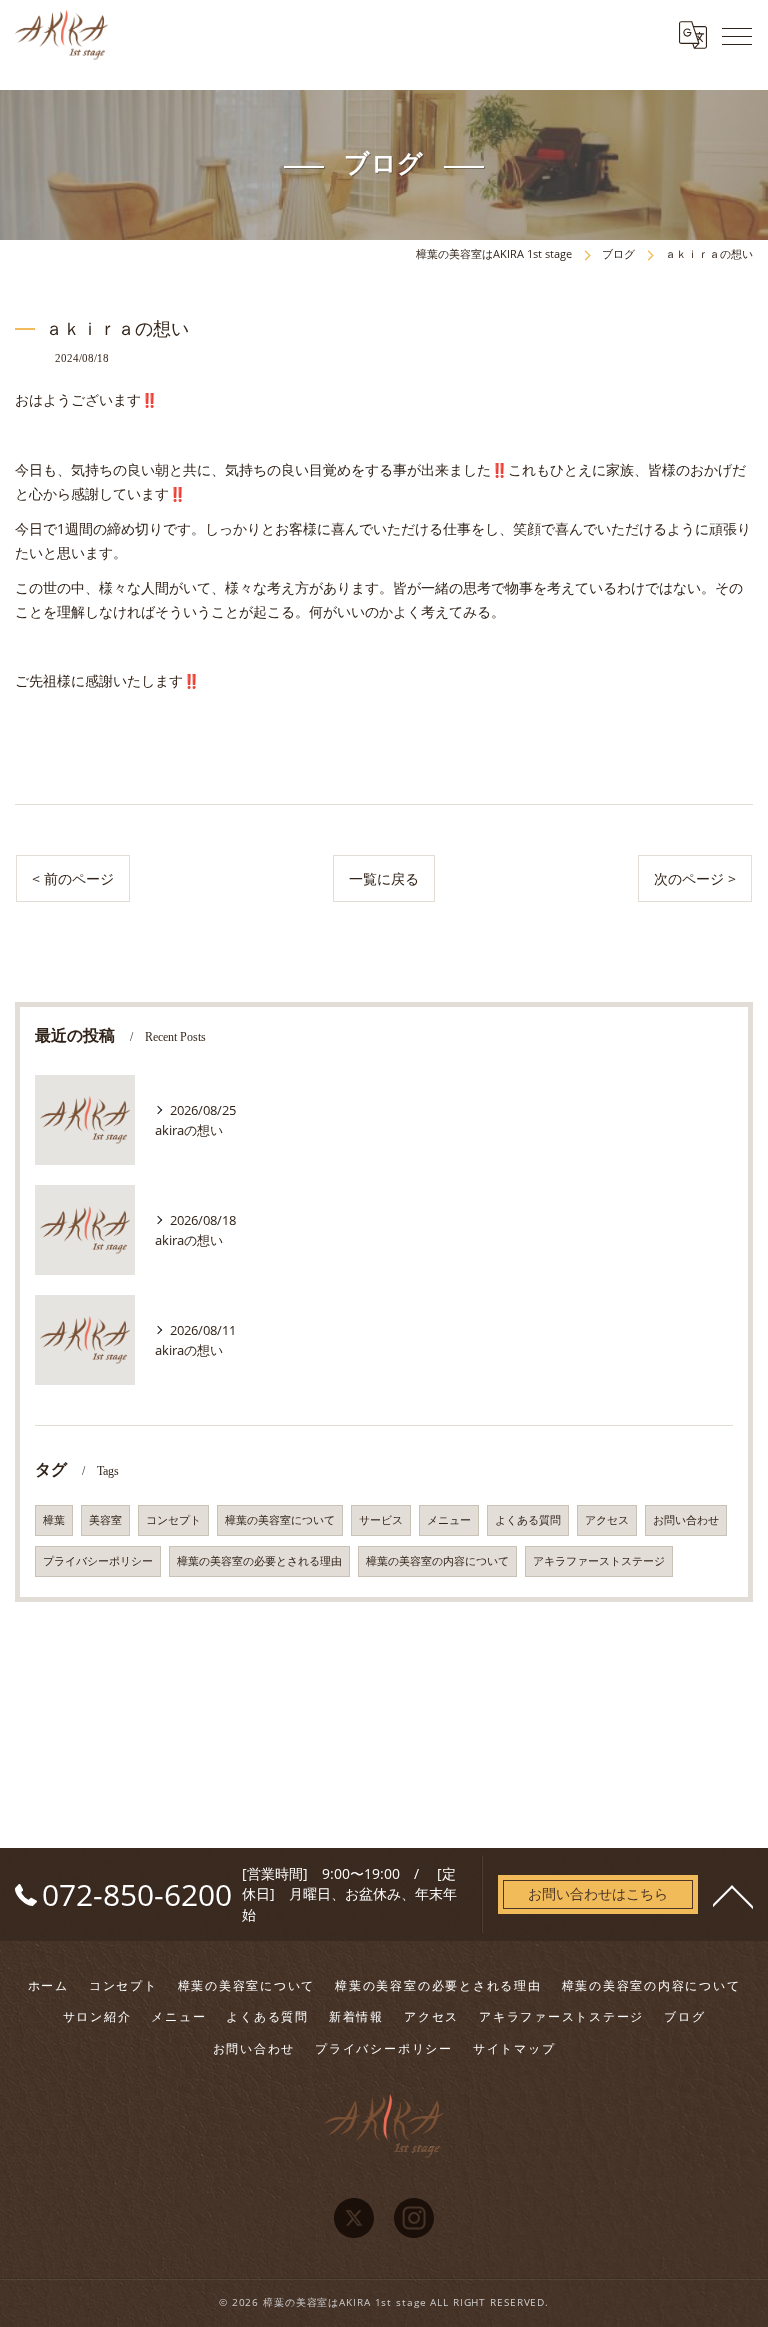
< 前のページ (73, 878)
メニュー (449, 1520)
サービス (381, 1520)
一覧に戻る (384, 878)
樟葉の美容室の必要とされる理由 (259, 1561)
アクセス (607, 1520)
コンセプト (173, 1520)
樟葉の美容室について (280, 1520)
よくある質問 (528, 1520)
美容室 (105, 1520)
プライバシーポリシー (98, 1561)
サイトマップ (514, 2048)
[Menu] (737, 35)
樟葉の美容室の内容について (437, 1561)
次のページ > (695, 878)
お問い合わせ (686, 1520)
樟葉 (54, 1520)
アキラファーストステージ (599, 1561)
